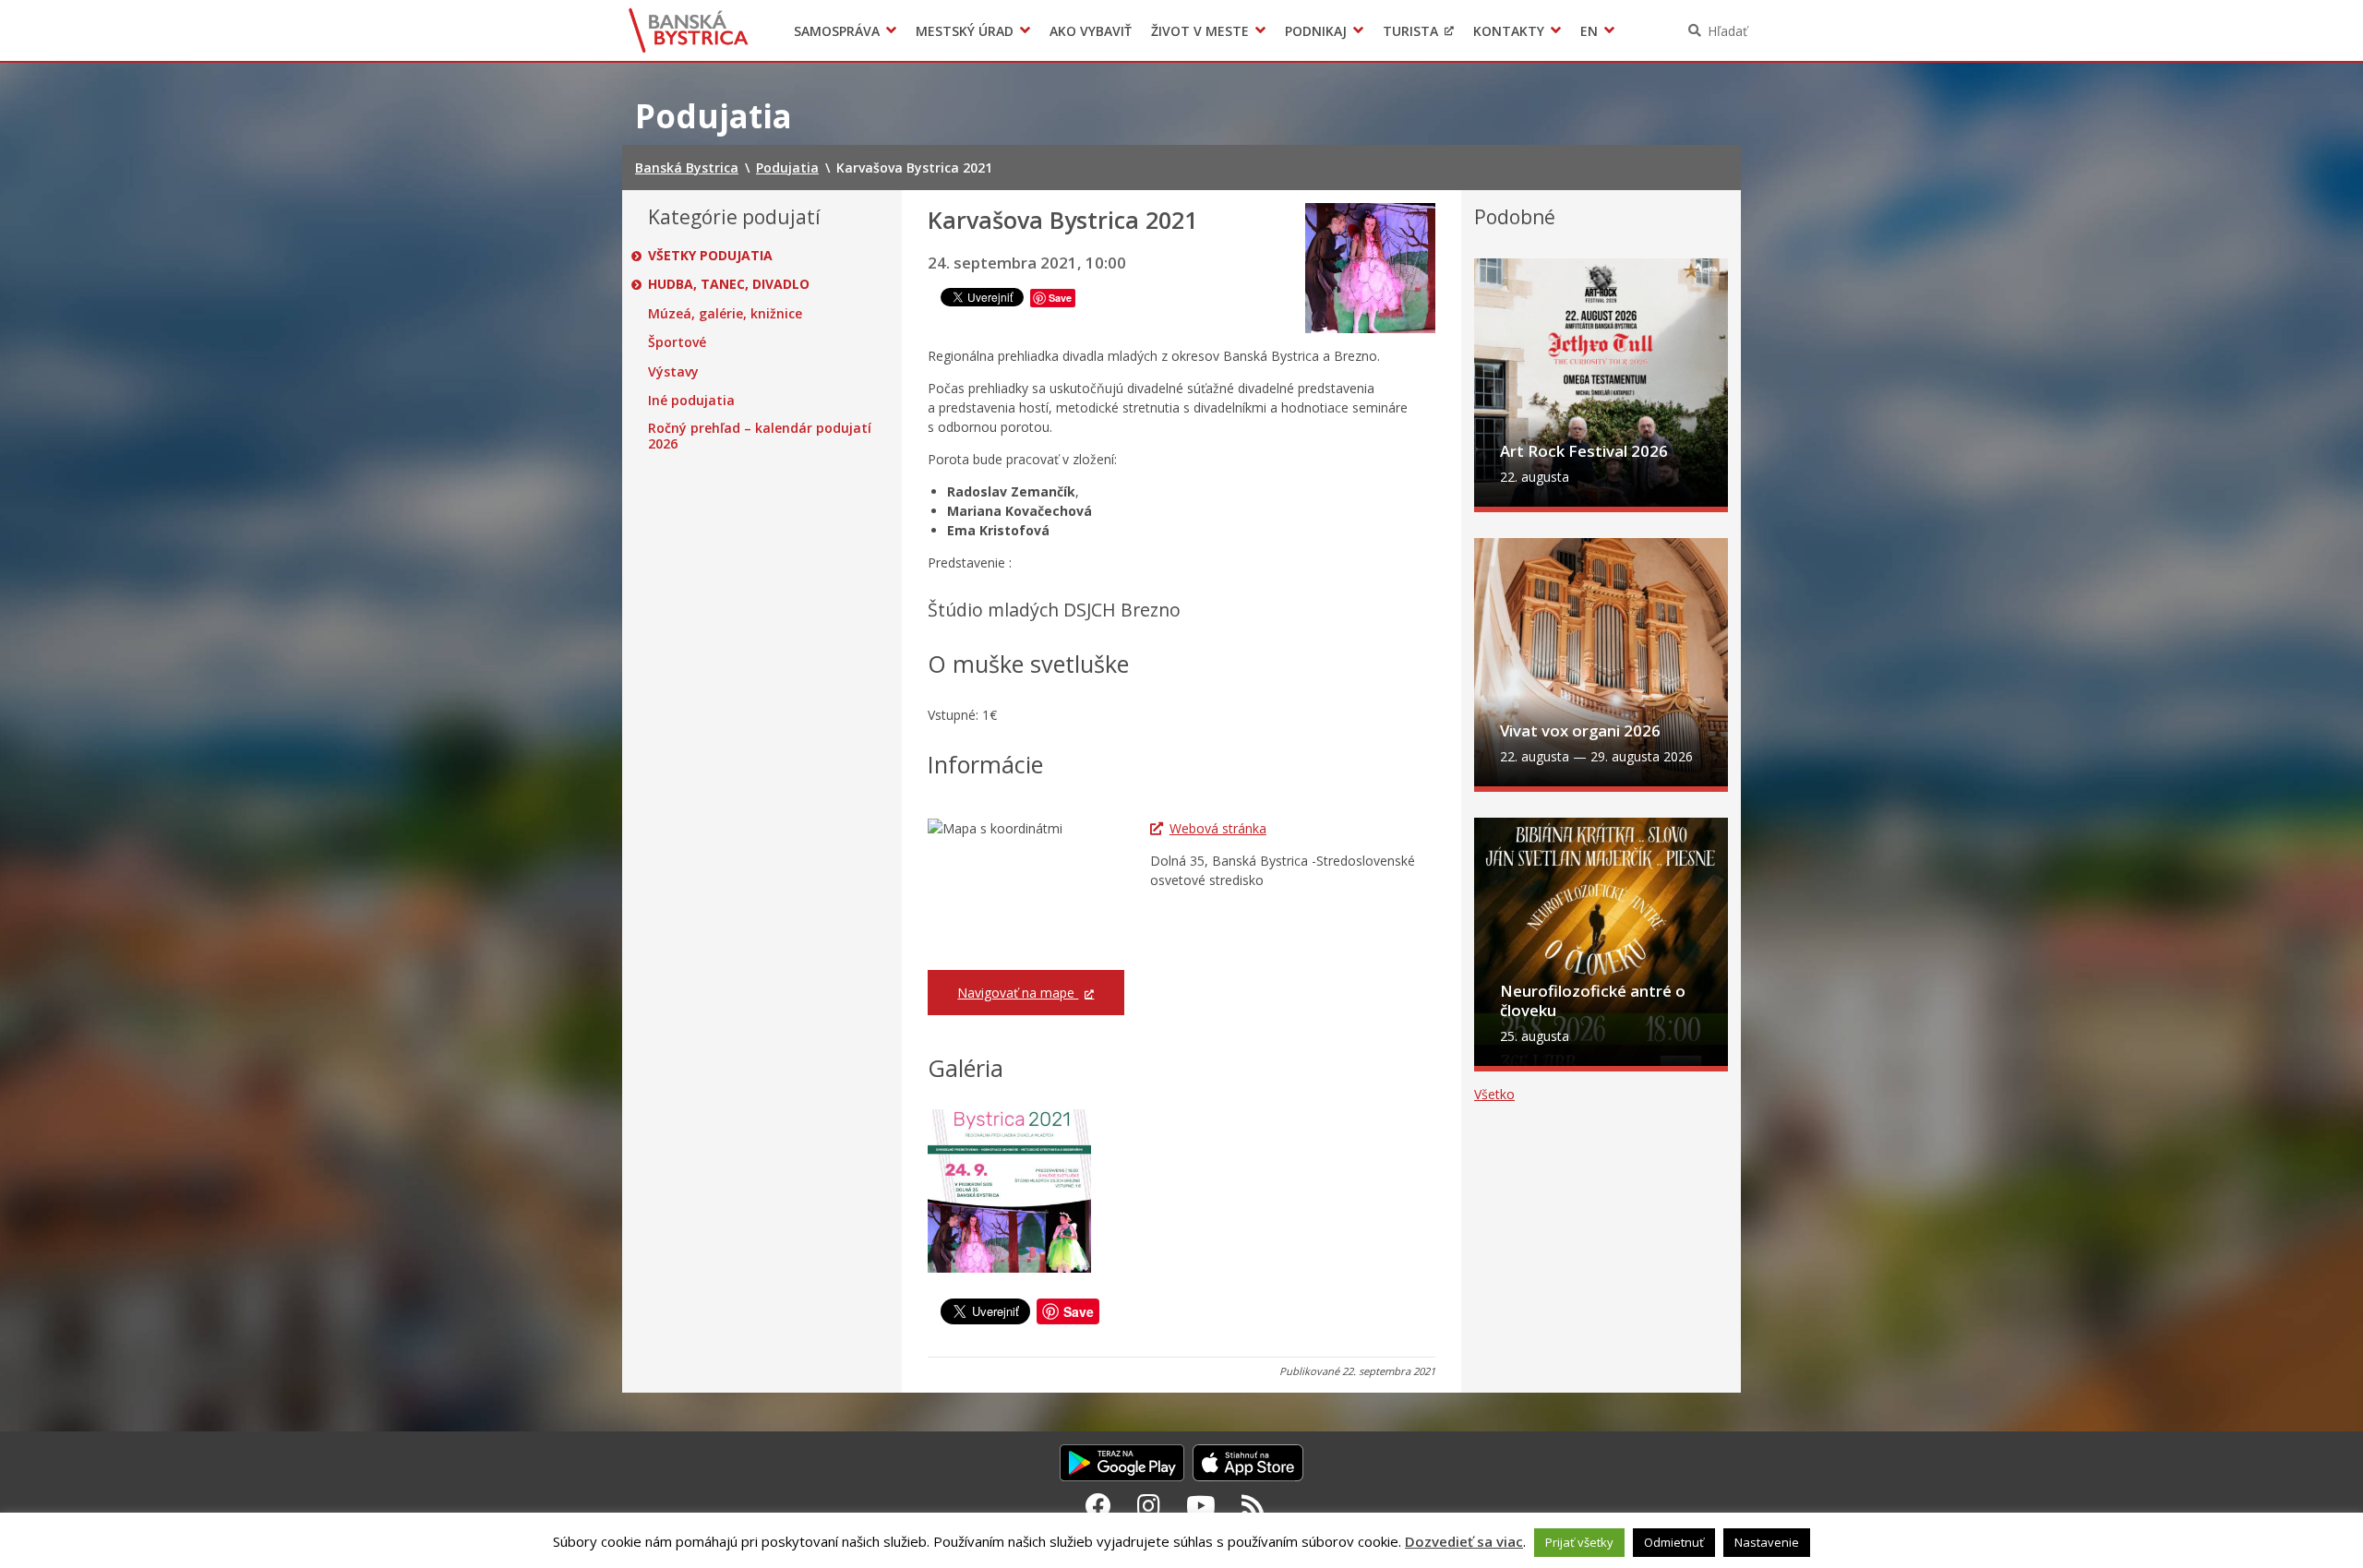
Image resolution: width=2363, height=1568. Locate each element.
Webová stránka (1218, 828)
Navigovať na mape (1018, 993)
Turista (1410, 31)
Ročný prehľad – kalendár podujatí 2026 (760, 436)
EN (1589, 31)
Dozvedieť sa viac (1464, 1541)
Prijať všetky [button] (1579, 1542)
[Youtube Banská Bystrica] (1201, 1505)
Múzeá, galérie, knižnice (725, 314)
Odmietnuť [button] (1674, 1542)
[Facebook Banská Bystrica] (1098, 1505)
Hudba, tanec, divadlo (729, 284)
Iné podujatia (691, 401)
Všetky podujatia (710, 256)
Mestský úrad (965, 31)
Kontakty (1509, 31)
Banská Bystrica (689, 30)
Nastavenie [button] (1767, 1542)
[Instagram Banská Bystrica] (1149, 1505)
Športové (677, 342)
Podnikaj (1316, 31)
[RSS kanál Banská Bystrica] (1253, 1505)
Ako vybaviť (1091, 31)
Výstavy (673, 372)
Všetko (1494, 1094)
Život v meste (1200, 31)
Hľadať (1727, 31)
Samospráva (837, 31)
